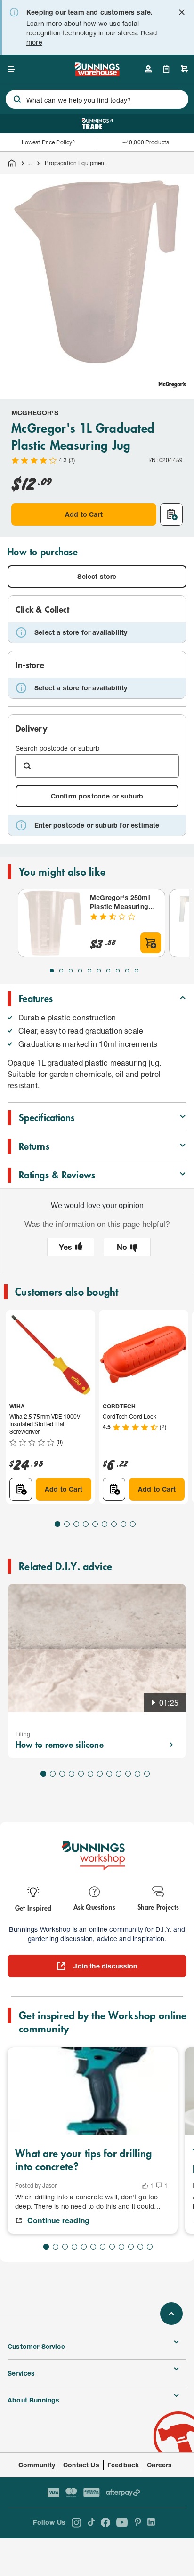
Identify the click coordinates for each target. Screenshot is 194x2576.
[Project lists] (166, 69)
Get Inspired (33, 1908)
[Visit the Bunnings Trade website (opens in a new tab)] (97, 124)
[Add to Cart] (151, 943)
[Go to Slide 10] (137, 971)
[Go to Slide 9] (127, 971)
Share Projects (158, 1907)
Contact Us (81, 2465)
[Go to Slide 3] (71, 971)
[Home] (12, 163)
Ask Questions (94, 1907)
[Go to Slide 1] (52, 971)
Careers (159, 2465)
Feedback (123, 2465)
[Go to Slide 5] (89, 971)
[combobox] (97, 99)
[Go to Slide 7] (108, 971)
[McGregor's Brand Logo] (172, 385)
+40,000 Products (146, 142)
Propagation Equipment (75, 163)
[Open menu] (11, 69)
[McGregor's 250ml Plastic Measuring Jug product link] (52, 923)
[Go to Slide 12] (147, 1774)
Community (37, 2465)
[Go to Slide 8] (118, 971)
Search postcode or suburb (57, 748)
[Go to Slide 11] (137, 1774)
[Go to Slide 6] (99, 971)
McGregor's (35, 413)
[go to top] (171, 2314)
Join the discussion (105, 1966)
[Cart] (185, 69)
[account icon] (148, 69)
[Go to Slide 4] (80, 971)
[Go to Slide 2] (61, 971)
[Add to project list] (171, 514)
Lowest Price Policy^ (49, 142)
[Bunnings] (97, 73)
